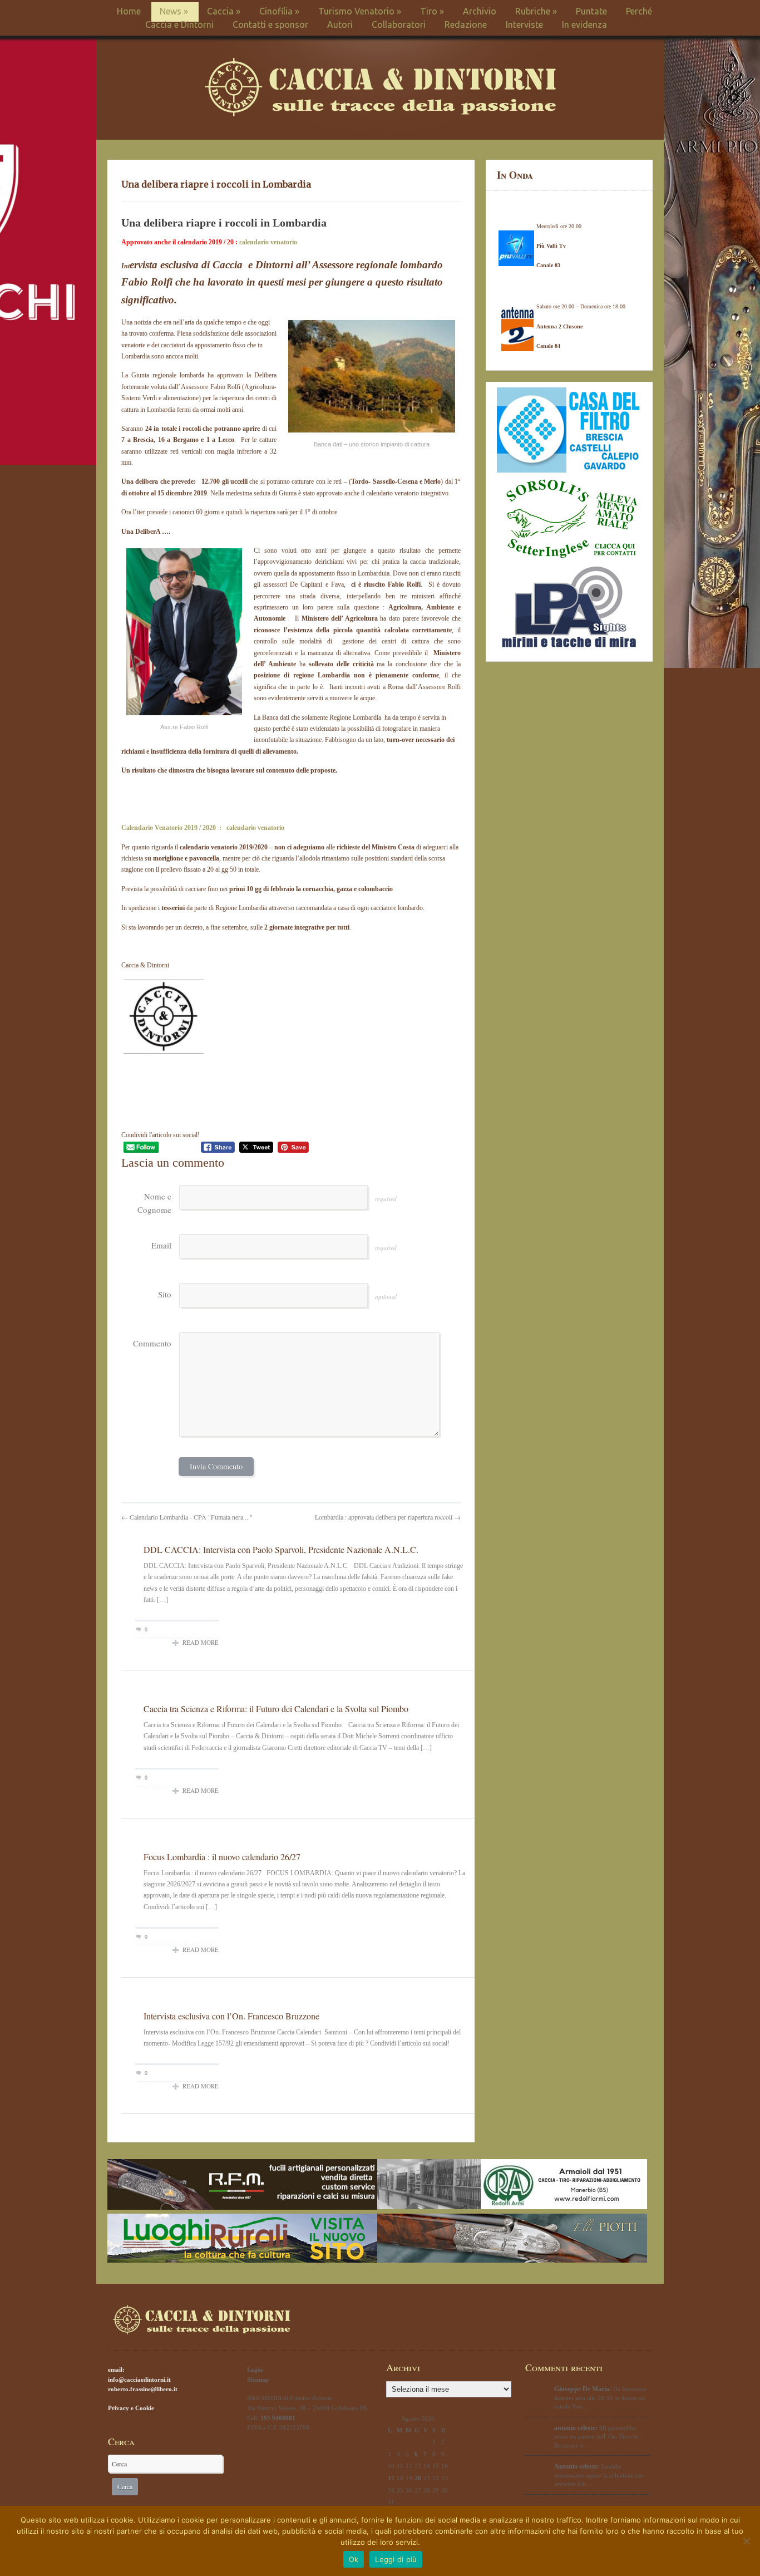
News (174, 11)
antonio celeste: (576, 2428)
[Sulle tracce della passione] (380, 114)
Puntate (591, 11)
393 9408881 (278, 2418)
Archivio (480, 11)
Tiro (432, 11)
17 (391, 2478)
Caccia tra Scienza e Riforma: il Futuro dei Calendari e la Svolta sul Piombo (276, 1709)
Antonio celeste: (577, 2466)
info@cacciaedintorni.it (139, 2380)
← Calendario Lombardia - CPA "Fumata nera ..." (187, 1517)
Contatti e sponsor (270, 24)
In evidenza (584, 24)
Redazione (466, 24)
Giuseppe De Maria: (583, 2389)
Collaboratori (399, 24)
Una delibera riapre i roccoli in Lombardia (216, 184)
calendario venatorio (268, 242)
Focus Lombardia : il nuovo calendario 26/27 (222, 1857)
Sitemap (258, 2380)
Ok (354, 2559)
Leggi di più (396, 2559)
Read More (201, 1642)
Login (255, 2369)
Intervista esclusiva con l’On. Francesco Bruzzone (231, 2016)
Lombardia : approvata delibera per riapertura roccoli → (388, 1517)
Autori (340, 24)
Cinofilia (279, 11)
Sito (165, 1294)
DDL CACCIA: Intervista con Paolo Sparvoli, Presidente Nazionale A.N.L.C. (281, 1549)
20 (418, 2478)
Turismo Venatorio (360, 11)
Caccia (224, 11)
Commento (152, 1343)
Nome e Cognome (154, 1203)
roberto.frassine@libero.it (143, 2389)
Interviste (524, 24)
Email (161, 1245)
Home (129, 11)
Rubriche (536, 11)
